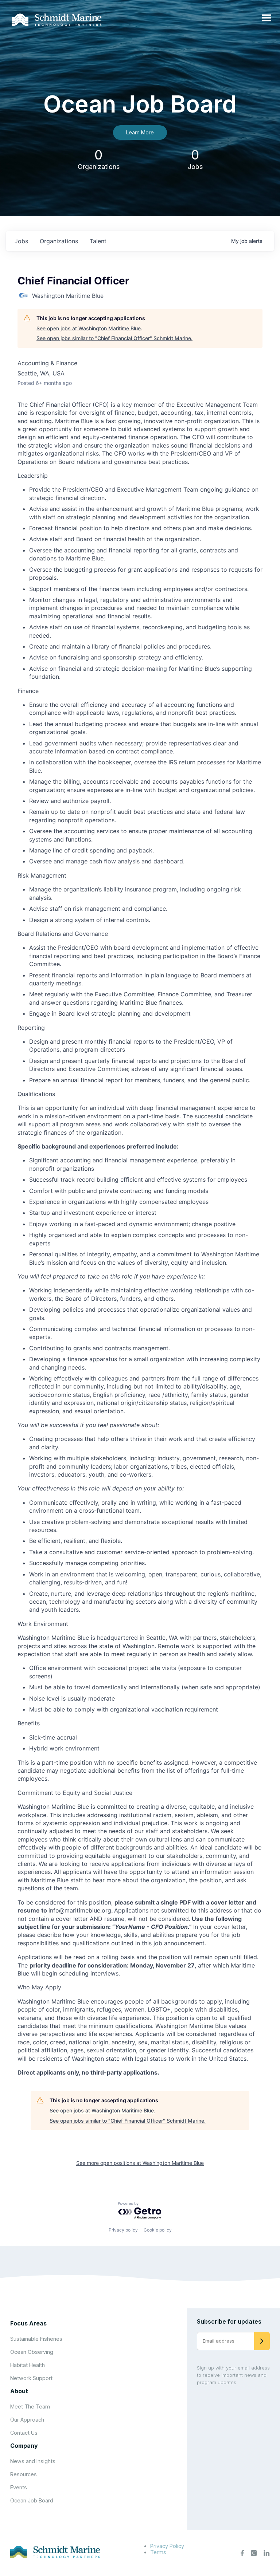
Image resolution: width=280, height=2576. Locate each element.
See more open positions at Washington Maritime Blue (140, 2163)
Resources (24, 2474)
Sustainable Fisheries (36, 2339)
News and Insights (33, 2461)
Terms (158, 2552)
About (19, 2391)
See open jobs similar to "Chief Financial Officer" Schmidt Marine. (114, 338)
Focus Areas (28, 2323)
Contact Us (24, 2433)
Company (24, 2446)
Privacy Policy (167, 2546)
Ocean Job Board (32, 2500)
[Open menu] (267, 18)
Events (19, 2487)
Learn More (140, 132)
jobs (21, 241)
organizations (59, 241)
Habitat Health (28, 2365)
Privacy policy (123, 2230)
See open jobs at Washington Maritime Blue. (89, 328)
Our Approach (27, 2420)
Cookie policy (158, 2230)
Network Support (31, 2378)
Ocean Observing (32, 2352)
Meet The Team (30, 2406)
